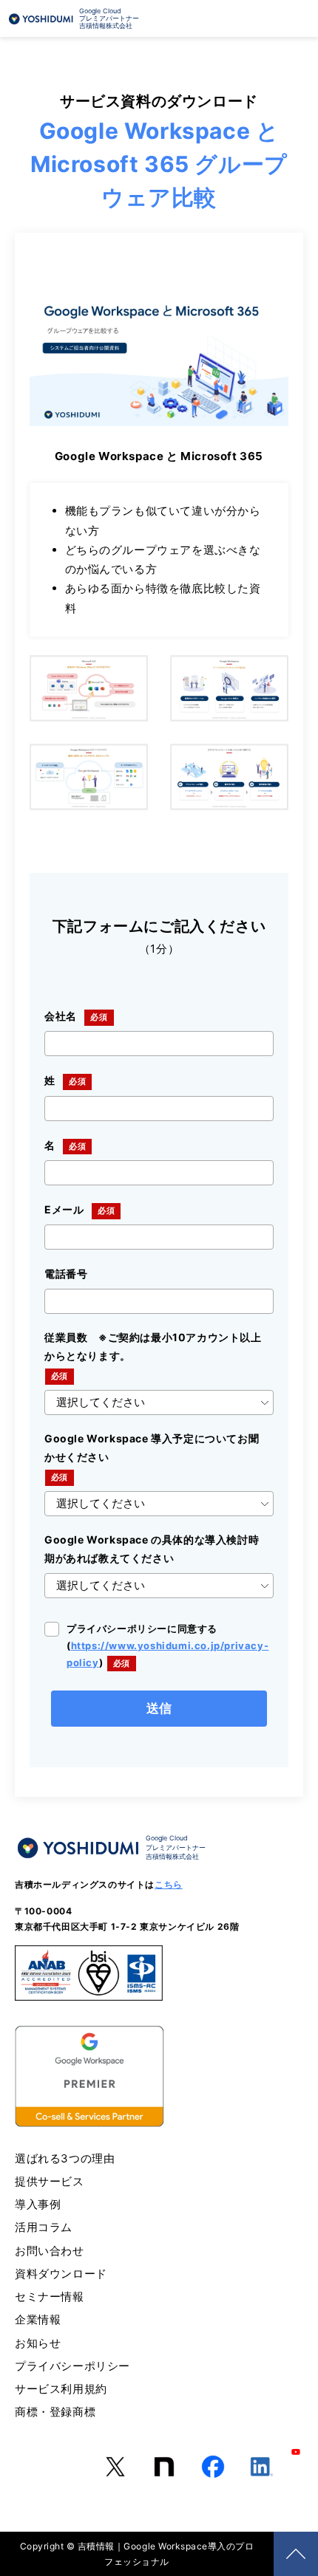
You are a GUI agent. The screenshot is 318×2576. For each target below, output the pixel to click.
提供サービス (50, 2181)
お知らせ (38, 2343)
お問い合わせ (50, 2251)
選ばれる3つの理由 (65, 2158)
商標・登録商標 (55, 2412)
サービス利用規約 (61, 2389)
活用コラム (44, 2227)
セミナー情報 (50, 2296)
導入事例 (38, 2204)
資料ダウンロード (61, 2274)
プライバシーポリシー (72, 2366)
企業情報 (38, 2319)
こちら (169, 1884)
